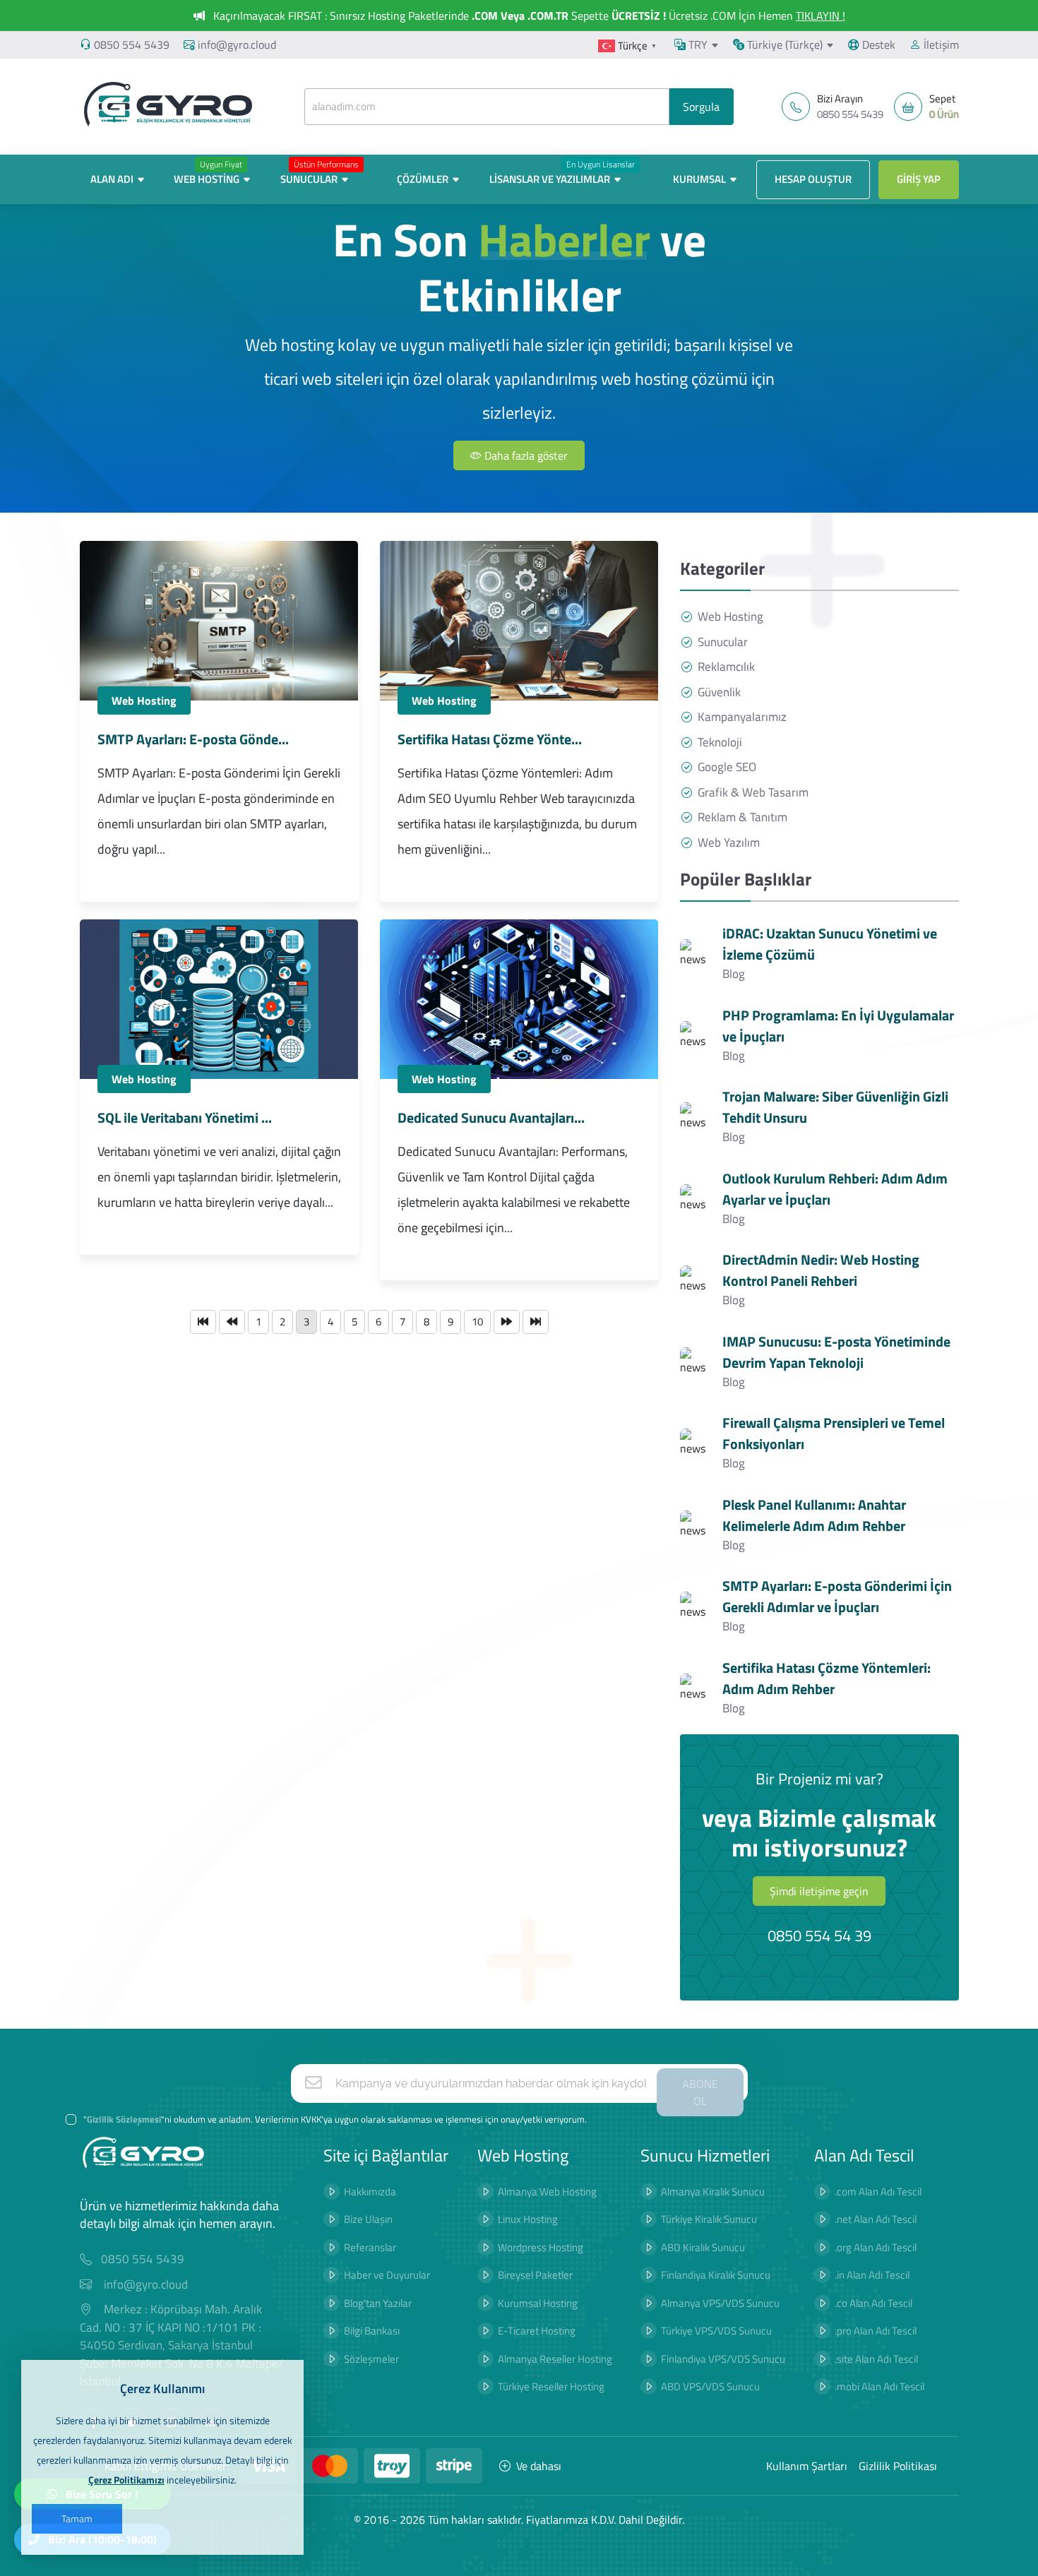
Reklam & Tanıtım (742, 817)
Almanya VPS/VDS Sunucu (720, 2303)
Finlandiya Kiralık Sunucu (716, 2275)
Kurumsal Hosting (538, 2303)
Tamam (77, 2518)
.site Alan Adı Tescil (876, 2359)
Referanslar (370, 2247)
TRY (697, 44)
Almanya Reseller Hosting (555, 2359)
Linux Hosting (528, 2219)
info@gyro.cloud (237, 44)
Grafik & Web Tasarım (753, 793)
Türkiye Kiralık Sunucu (709, 2219)
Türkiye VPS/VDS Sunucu (716, 2331)
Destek (877, 44)
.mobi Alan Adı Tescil (879, 2386)
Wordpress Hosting (541, 2247)
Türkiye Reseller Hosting (551, 2386)
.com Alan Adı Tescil (878, 2192)
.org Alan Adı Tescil (876, 2247)
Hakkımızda (370, 2192)
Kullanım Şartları (807, 2466)
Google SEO (727, 767)
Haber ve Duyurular (387, 2275)
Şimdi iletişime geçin (819, 1891)
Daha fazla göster (525, 455)
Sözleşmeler (371, 2359)
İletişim (940, 44)
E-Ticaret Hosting (537, 2331)
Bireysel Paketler (535, 2275)
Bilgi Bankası (372, 2331)
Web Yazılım (729, 843)
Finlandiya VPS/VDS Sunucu (723, 2359)
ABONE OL (700, 2092)
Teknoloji (720, 743)
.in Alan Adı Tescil (872, 2275)
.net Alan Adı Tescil (876, 2219)
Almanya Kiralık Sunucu (713, 2192)
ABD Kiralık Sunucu (703, 2247)
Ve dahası (539, 2466)
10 (477, 1322)
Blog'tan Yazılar (378, 2303)
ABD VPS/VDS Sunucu (710, 2386)
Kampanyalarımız (742, 717)
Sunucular (723, 642)
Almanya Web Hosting (547, 2192)
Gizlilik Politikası (898, 2466)
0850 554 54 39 (819, 1936)
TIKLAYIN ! (821, 16)
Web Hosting (144, 700)
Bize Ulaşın (368, 2219)
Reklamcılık (726, 667)
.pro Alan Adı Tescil (876, 2331)
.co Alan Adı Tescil (873, 2303)
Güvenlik (719, 692)
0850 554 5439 (132, 44)
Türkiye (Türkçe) (783, 44)
